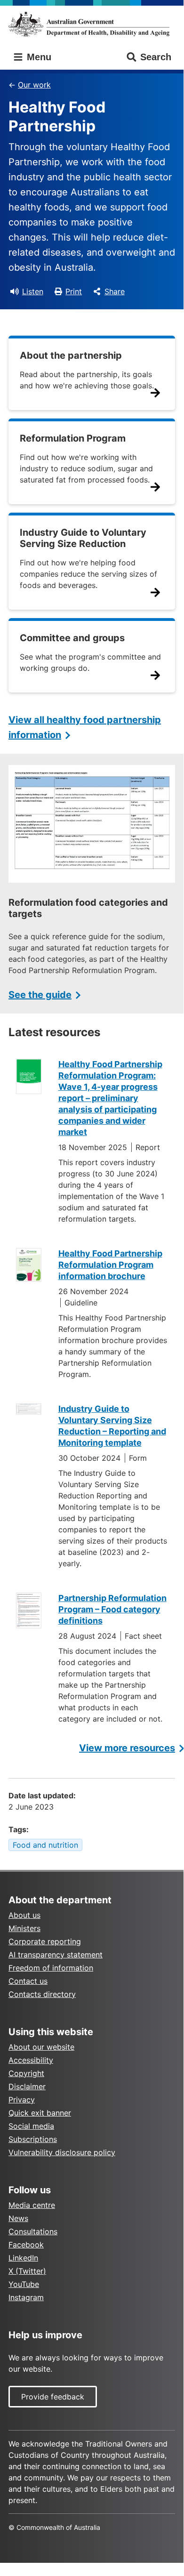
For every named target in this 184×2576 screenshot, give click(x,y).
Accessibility (31, 2060)
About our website (41, 2047)
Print (74, 291)
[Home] (92, 24)
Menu (38, 57)
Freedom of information (51, 1968)
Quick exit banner (40, 2113)
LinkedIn (23, 2258)
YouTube (24, 2284)
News (18, 2218)
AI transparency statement (56, 1955)
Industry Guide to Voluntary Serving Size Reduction (83, 538)
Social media (31, 2126)
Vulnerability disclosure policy (62, 2152)
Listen (33, 291)
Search (156, 57)
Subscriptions (33, 2139)
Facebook (26, 2245)
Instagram (26, 2297)
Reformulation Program (73, 438)
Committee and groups (72, 638)
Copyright (26, 2073)
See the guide (40, 995)
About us (24, 1915)
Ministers (24, 1928)
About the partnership (71, 355)
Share (115, 291)
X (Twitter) (27, 2271)
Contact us (28, 1981)
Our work (34, 85)
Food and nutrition (45, 1845)
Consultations (33, 2231)
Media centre (32, 2205)
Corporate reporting (45, 1941)
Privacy (22, 2100)
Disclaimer (27, 2086)
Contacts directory (42, 1994)
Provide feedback (53, 2397)
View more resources (127, 1748)
